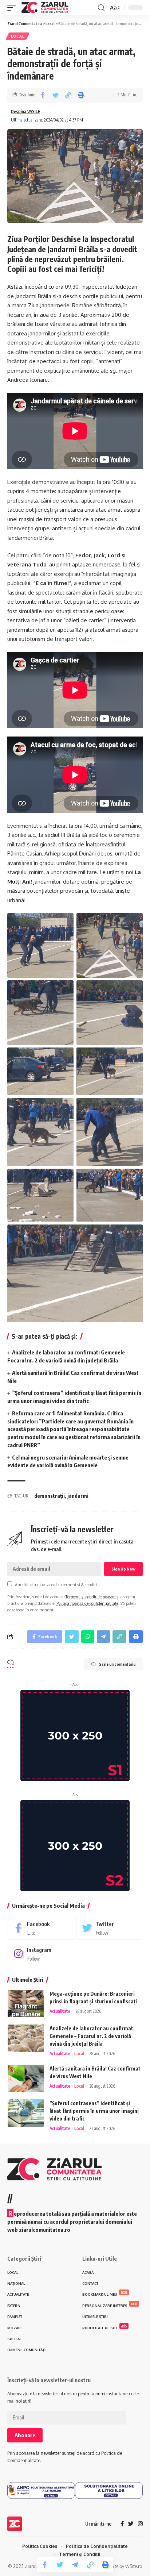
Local (18, 36)
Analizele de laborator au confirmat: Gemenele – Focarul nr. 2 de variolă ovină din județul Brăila (92, 2036)
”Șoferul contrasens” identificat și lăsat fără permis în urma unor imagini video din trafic (94, 2111)
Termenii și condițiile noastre (90, 1597)
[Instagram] (41, 1954)
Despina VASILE (25, 112)
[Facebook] (41, 1928)
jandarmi (78, 1496)
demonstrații (50, 1496)
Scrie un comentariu (117, 1664)
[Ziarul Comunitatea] (45, 8)
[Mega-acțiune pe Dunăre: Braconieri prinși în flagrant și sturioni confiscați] (26, 2004)
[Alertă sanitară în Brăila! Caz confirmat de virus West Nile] (26, 2078)
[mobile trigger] (13, 8)
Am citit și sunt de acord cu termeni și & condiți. (56, 1585)
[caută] (101, 8)
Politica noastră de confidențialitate (87, 1603)
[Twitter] (109, 1928)
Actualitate (60, 2011)
